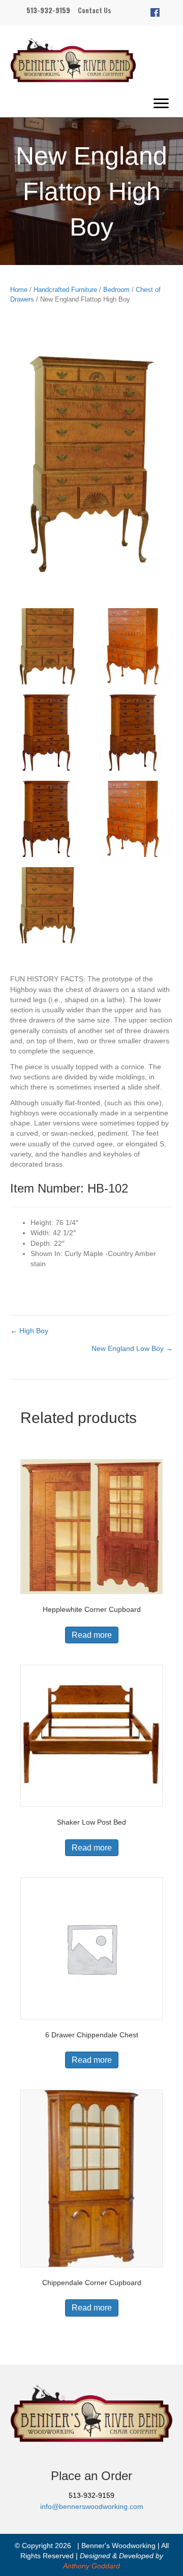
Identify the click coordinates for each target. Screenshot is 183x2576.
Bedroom (116, 290)
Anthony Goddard (91, 2566)
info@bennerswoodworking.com (92, 2506)
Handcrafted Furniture (65, 290)
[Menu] (161, 104)
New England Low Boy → (132, 1348)
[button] (155, 13)
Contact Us (94, 10)
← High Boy (29, 1331)
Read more (92, 1635)
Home (19, 290)
